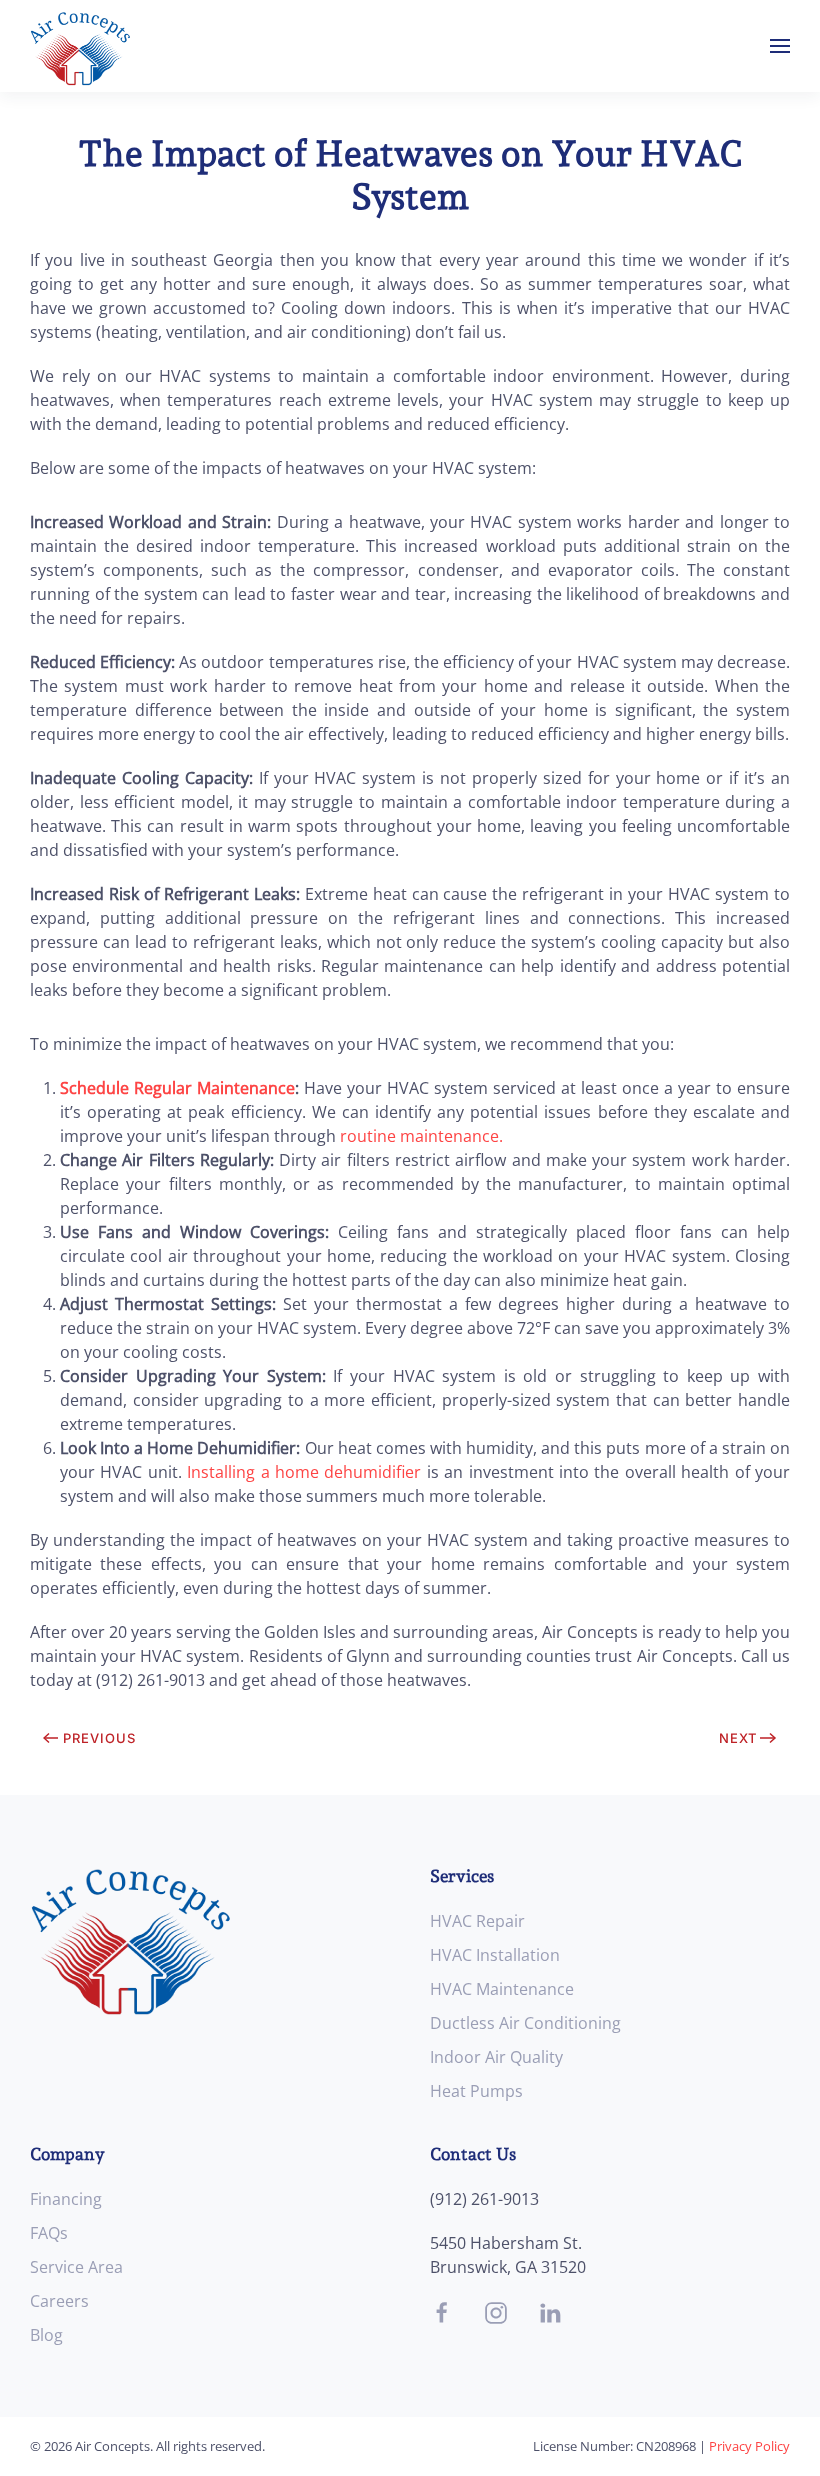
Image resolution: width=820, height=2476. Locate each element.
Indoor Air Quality (496, 2057)
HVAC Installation (495, 1955)
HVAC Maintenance (502, 1989)
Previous (99, 1738)
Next (738, 1738)
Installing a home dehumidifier (304, 1472)
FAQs (49, 2233)
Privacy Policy (749, 2446)
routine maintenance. (421, 1136)
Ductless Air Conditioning (525, 2023)
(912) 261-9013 (484, 2199)
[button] (780, 46)
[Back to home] (80, 46)
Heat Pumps (476, 2091)
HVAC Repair (477, 1921)
